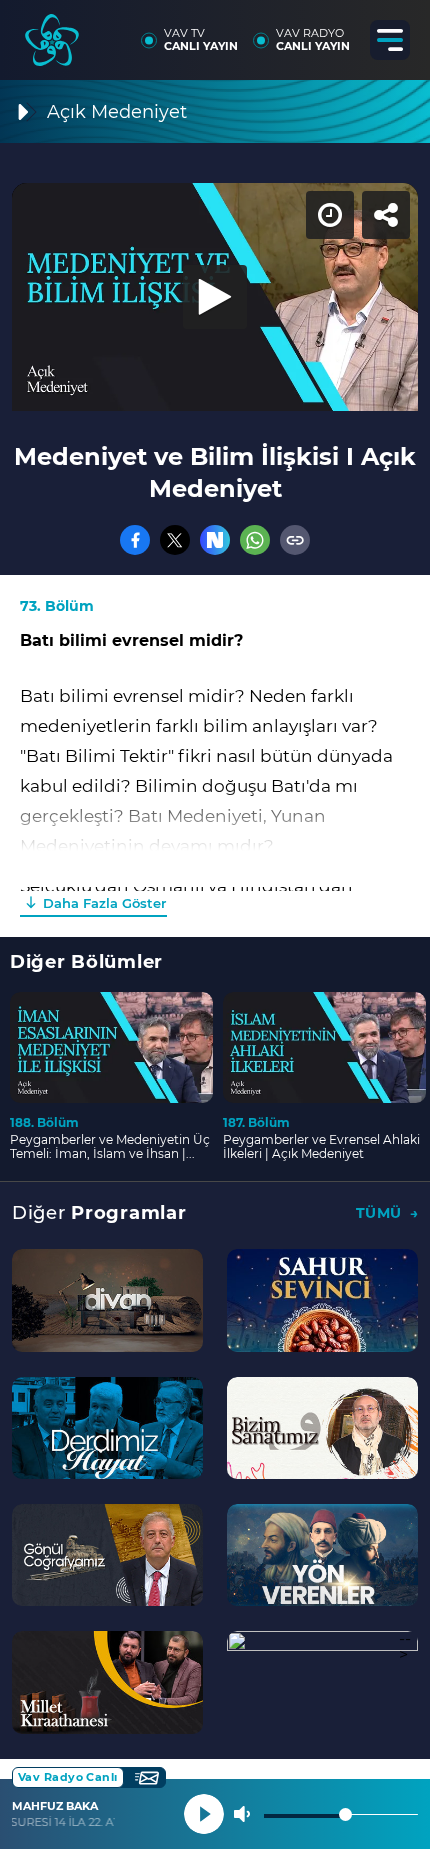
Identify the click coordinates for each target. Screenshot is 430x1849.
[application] (215, 924)
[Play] (215, 925)
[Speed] (342, 32)
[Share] (398, 32)
